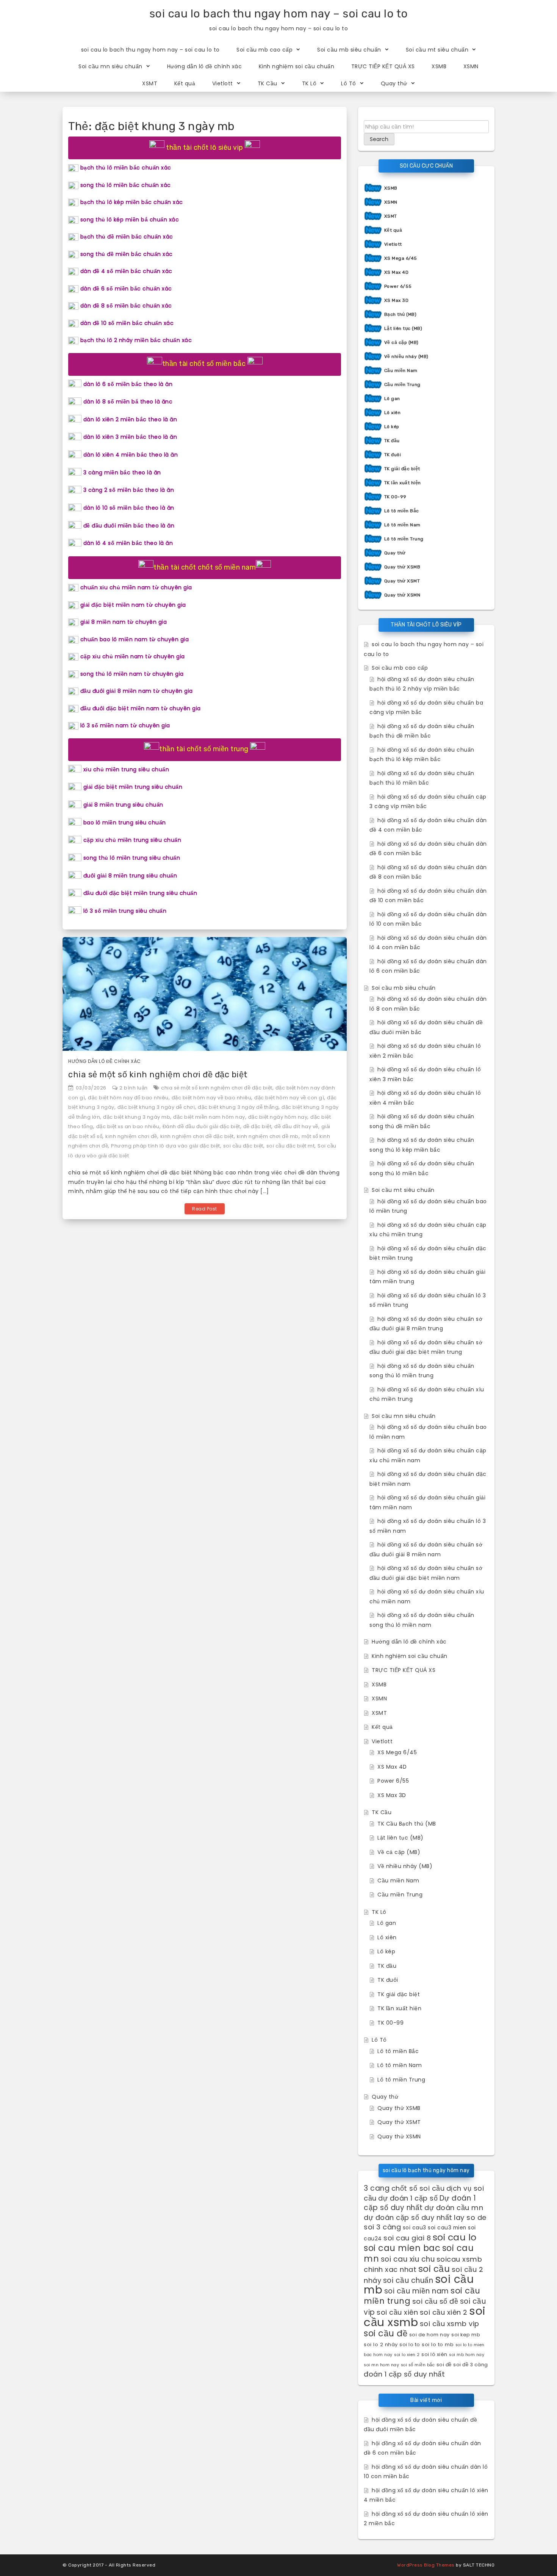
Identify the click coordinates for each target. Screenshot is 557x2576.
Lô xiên (393, 413)
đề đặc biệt (257, 1126)
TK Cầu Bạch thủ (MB (407, 1824)
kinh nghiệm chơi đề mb (268, 1136)
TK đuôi (393, 455)
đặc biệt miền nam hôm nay (209, 1117)
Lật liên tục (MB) (403, 328)
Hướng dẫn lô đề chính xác (205, 66)
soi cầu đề (386, 2333)
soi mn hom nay (381, 2365)
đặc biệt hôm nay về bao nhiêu (212, 1098)
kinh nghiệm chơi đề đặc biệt (197, 1136)
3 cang (377, 2188)
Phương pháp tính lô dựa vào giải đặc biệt (166, 1146)
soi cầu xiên (397, 2312)
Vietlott (223, 83)
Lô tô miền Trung (404, 539)
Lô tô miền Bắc (402, 511)
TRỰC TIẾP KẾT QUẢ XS (383, 66)
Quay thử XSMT (402, 581)
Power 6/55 (398, 286)
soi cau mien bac (402, 2248)
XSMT (150, 83)
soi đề (444, 2365)
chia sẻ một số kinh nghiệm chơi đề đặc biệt (158, 1075)
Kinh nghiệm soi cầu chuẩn (297, 66)
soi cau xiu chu (408, 2259)
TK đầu (392, 441)
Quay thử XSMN (402, 595)
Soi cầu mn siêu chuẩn (110, 66)
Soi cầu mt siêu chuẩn (437, 50)
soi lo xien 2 (407, 2355)
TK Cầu (268, 83)
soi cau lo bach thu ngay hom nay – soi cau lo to (279, 14)
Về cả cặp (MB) (401, 342)
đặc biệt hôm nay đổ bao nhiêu (128, 1098)
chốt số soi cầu (418, 2188)
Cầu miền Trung (402, 385)
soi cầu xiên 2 (444, 2312)
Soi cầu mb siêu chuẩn (349, 50)
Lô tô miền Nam (402, 525)
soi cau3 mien (447, 2228)
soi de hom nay (429, 2335)
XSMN (471, 66)
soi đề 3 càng (471, 2365)
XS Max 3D (397, 300)
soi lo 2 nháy (381, 2344)
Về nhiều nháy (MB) (406, 356)
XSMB (439, 66)
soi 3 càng (382, 2227)
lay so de (470, 2217)
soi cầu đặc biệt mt (291, 1146)
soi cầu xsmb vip (450, 2324)
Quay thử (394, 83)
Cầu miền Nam (401, 370)
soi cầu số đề (435, 2301)
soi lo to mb (438, 2344)
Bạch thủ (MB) (401, 314)
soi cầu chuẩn (408, 2280)
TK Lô (309, 83)
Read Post (205, 1209)
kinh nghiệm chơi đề (131, 1136)
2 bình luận (134, 1088)
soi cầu (434, 2269)
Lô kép (392, 427)
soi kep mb (466, 2335)
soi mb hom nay (467, 2355)
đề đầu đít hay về (296, 1126)
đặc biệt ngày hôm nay (278, 1117)
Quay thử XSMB (402, 567)
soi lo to (410, 2344)
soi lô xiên (434, 2354)
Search (379, 139)
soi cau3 (415, 2228)
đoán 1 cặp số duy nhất (404, 2374)
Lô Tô (349, 83)
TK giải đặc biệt (402, 469)
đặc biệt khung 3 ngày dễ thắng (238, 1107)
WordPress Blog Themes (426, 2565)
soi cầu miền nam (417, 2291)
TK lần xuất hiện (403, 483)
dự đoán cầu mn (454, 2208)
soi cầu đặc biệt (243, 1146)
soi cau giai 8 (407, 2238)
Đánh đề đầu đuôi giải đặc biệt (201, 1126)
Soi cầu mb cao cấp (264, 50)
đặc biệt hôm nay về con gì (289, 1098)
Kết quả (185, 83)
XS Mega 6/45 (401, 258)
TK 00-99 (395, 497)
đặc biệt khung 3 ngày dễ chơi (156, 1107)
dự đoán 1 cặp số (408, 2198)
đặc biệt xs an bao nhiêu (128, 1126)
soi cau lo (455, 2237)
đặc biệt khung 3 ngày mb (137, 1117)
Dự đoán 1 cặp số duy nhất (420, 2203)
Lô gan (392, 399)
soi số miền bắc (418, 2365)
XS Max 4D (397, 272)
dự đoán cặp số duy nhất (408, 2217)
